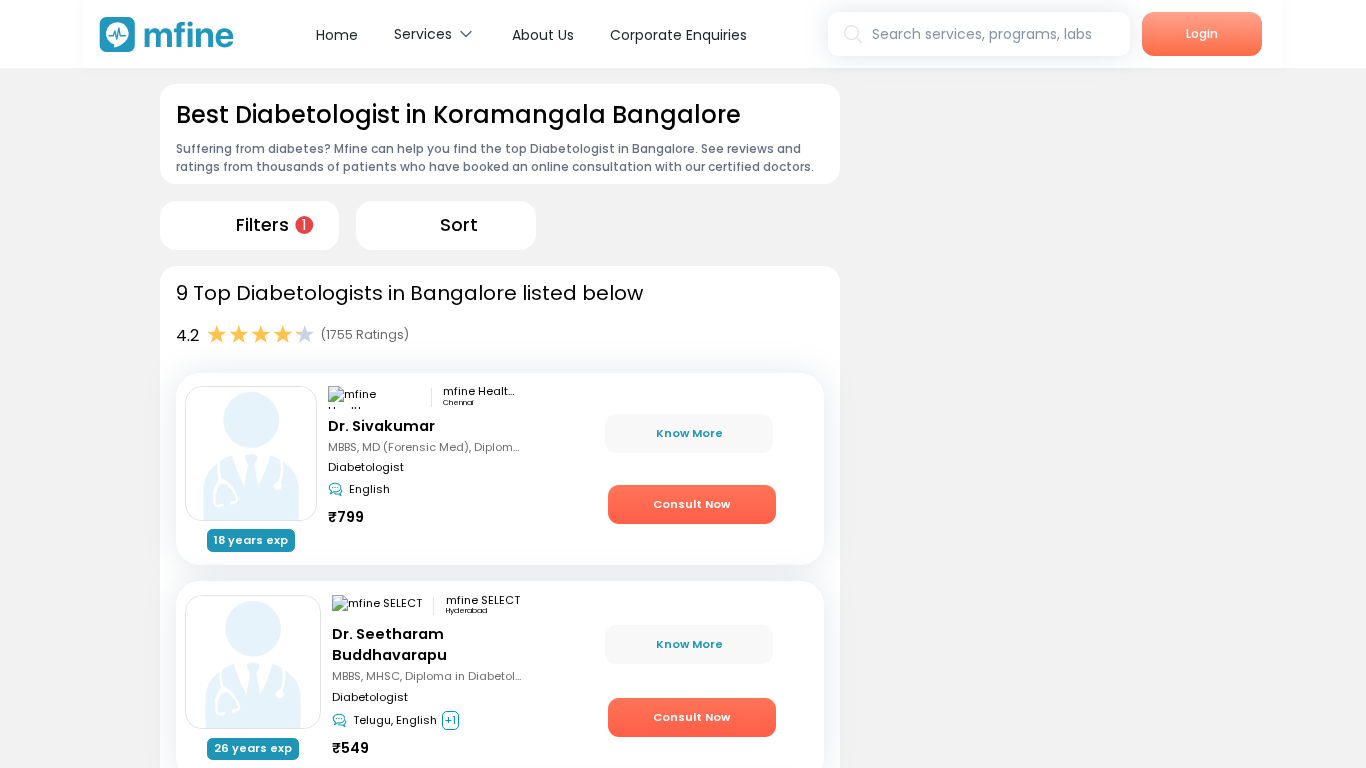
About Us (543, 35)
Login (1202, 33)
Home (337, 35)
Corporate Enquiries (678, 35)
